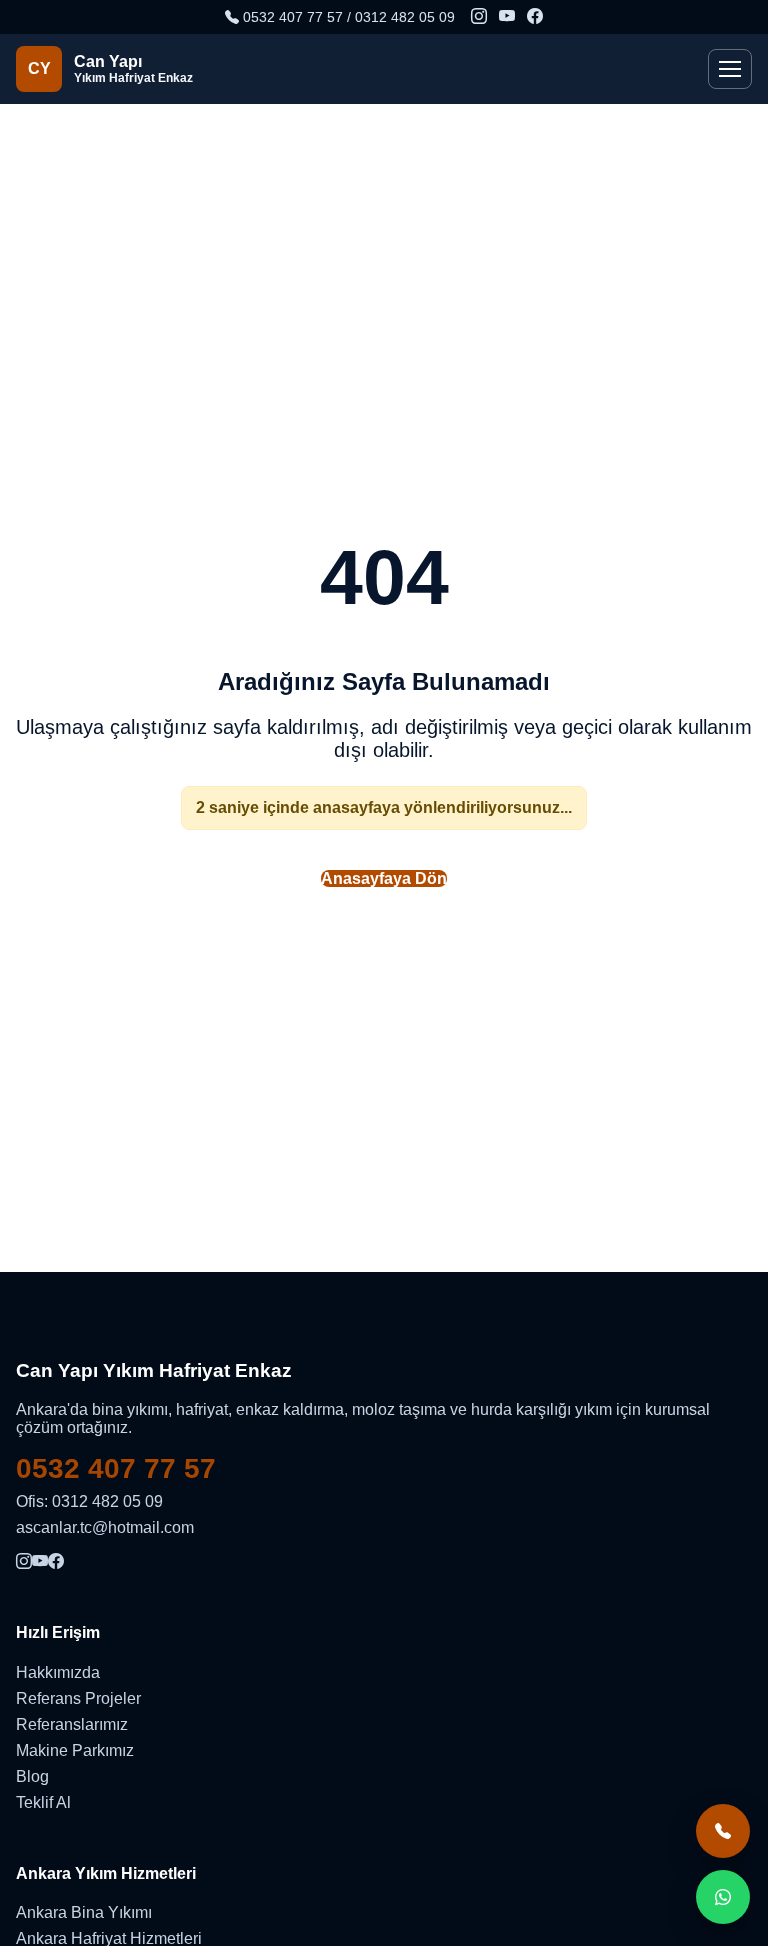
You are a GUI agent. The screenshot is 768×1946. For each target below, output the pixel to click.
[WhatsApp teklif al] (723, 1897)
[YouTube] (507, 17)
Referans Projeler (78, 1698)
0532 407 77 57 (116, 1468)
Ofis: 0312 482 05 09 (89, 1501)
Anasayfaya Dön (384, 878)
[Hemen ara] (723, 1831)
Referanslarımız (72, 1724)
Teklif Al (43, 1802)
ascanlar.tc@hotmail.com (105, 1527)
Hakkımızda (58, 1672)
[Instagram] (479, 17)
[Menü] (730, 69)
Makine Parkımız (75, 1750)
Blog (32, 1776)
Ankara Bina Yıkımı (84, 1912)
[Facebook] (535, 17)
